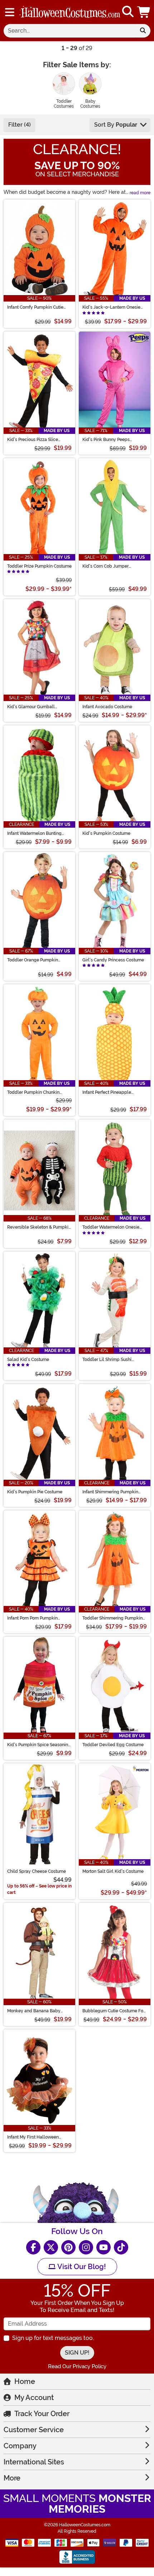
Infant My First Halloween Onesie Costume (33, 2137)
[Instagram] (86, 2247)
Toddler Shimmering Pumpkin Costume (112, 1618)
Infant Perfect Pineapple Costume (107, 1092)
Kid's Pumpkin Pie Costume (35, 1492)
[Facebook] (33, 2247)
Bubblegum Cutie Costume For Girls (114, 2011)
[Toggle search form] (128, 12)
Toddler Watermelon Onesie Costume (111, 1227)
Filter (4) (20, 125)
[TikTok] (121, 2247)
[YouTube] (104, 2247)
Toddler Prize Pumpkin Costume (39, 566)
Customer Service (34, 2430)
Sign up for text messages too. (53, 2338)
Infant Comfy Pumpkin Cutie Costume (35, 307)
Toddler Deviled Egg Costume (113, 1745)
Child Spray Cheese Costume (37, 1871)
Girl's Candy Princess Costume (113, 960)
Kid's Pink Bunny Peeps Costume (106, 440)
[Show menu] (10, 12)
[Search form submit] (143, 31)
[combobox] (69, 31)
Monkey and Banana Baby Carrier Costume (34, 2011)
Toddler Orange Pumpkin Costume (33, 960)
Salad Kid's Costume (28, 1360)
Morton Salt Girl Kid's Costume (113, 1871)
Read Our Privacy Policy (77, 2366)
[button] (144, 12)
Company (20, 2446)
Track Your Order (42, 2414)
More (12, 2478)
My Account (34, 2398)
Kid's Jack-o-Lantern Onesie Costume (111, 307)
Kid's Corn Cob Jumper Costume (105, 566)
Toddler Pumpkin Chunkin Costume (33, 1092)
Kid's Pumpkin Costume (106, 833)
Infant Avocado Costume (107, 707)
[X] (51, 2247)
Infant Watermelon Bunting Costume (34, 833)
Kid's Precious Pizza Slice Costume (33, 440)
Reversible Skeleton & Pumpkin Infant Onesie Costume (39, 1227)
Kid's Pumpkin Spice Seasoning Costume (39, 1745)
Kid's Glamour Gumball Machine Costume (31, 707)
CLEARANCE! (77, 149)
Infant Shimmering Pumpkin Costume (110, 1492)
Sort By (116, 125)
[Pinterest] (68, 2247)
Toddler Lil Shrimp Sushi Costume (107, 1360)
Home (25, 2381)
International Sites (34, 2462)
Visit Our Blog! (81, 2267)
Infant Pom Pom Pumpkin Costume (32, 1618)
